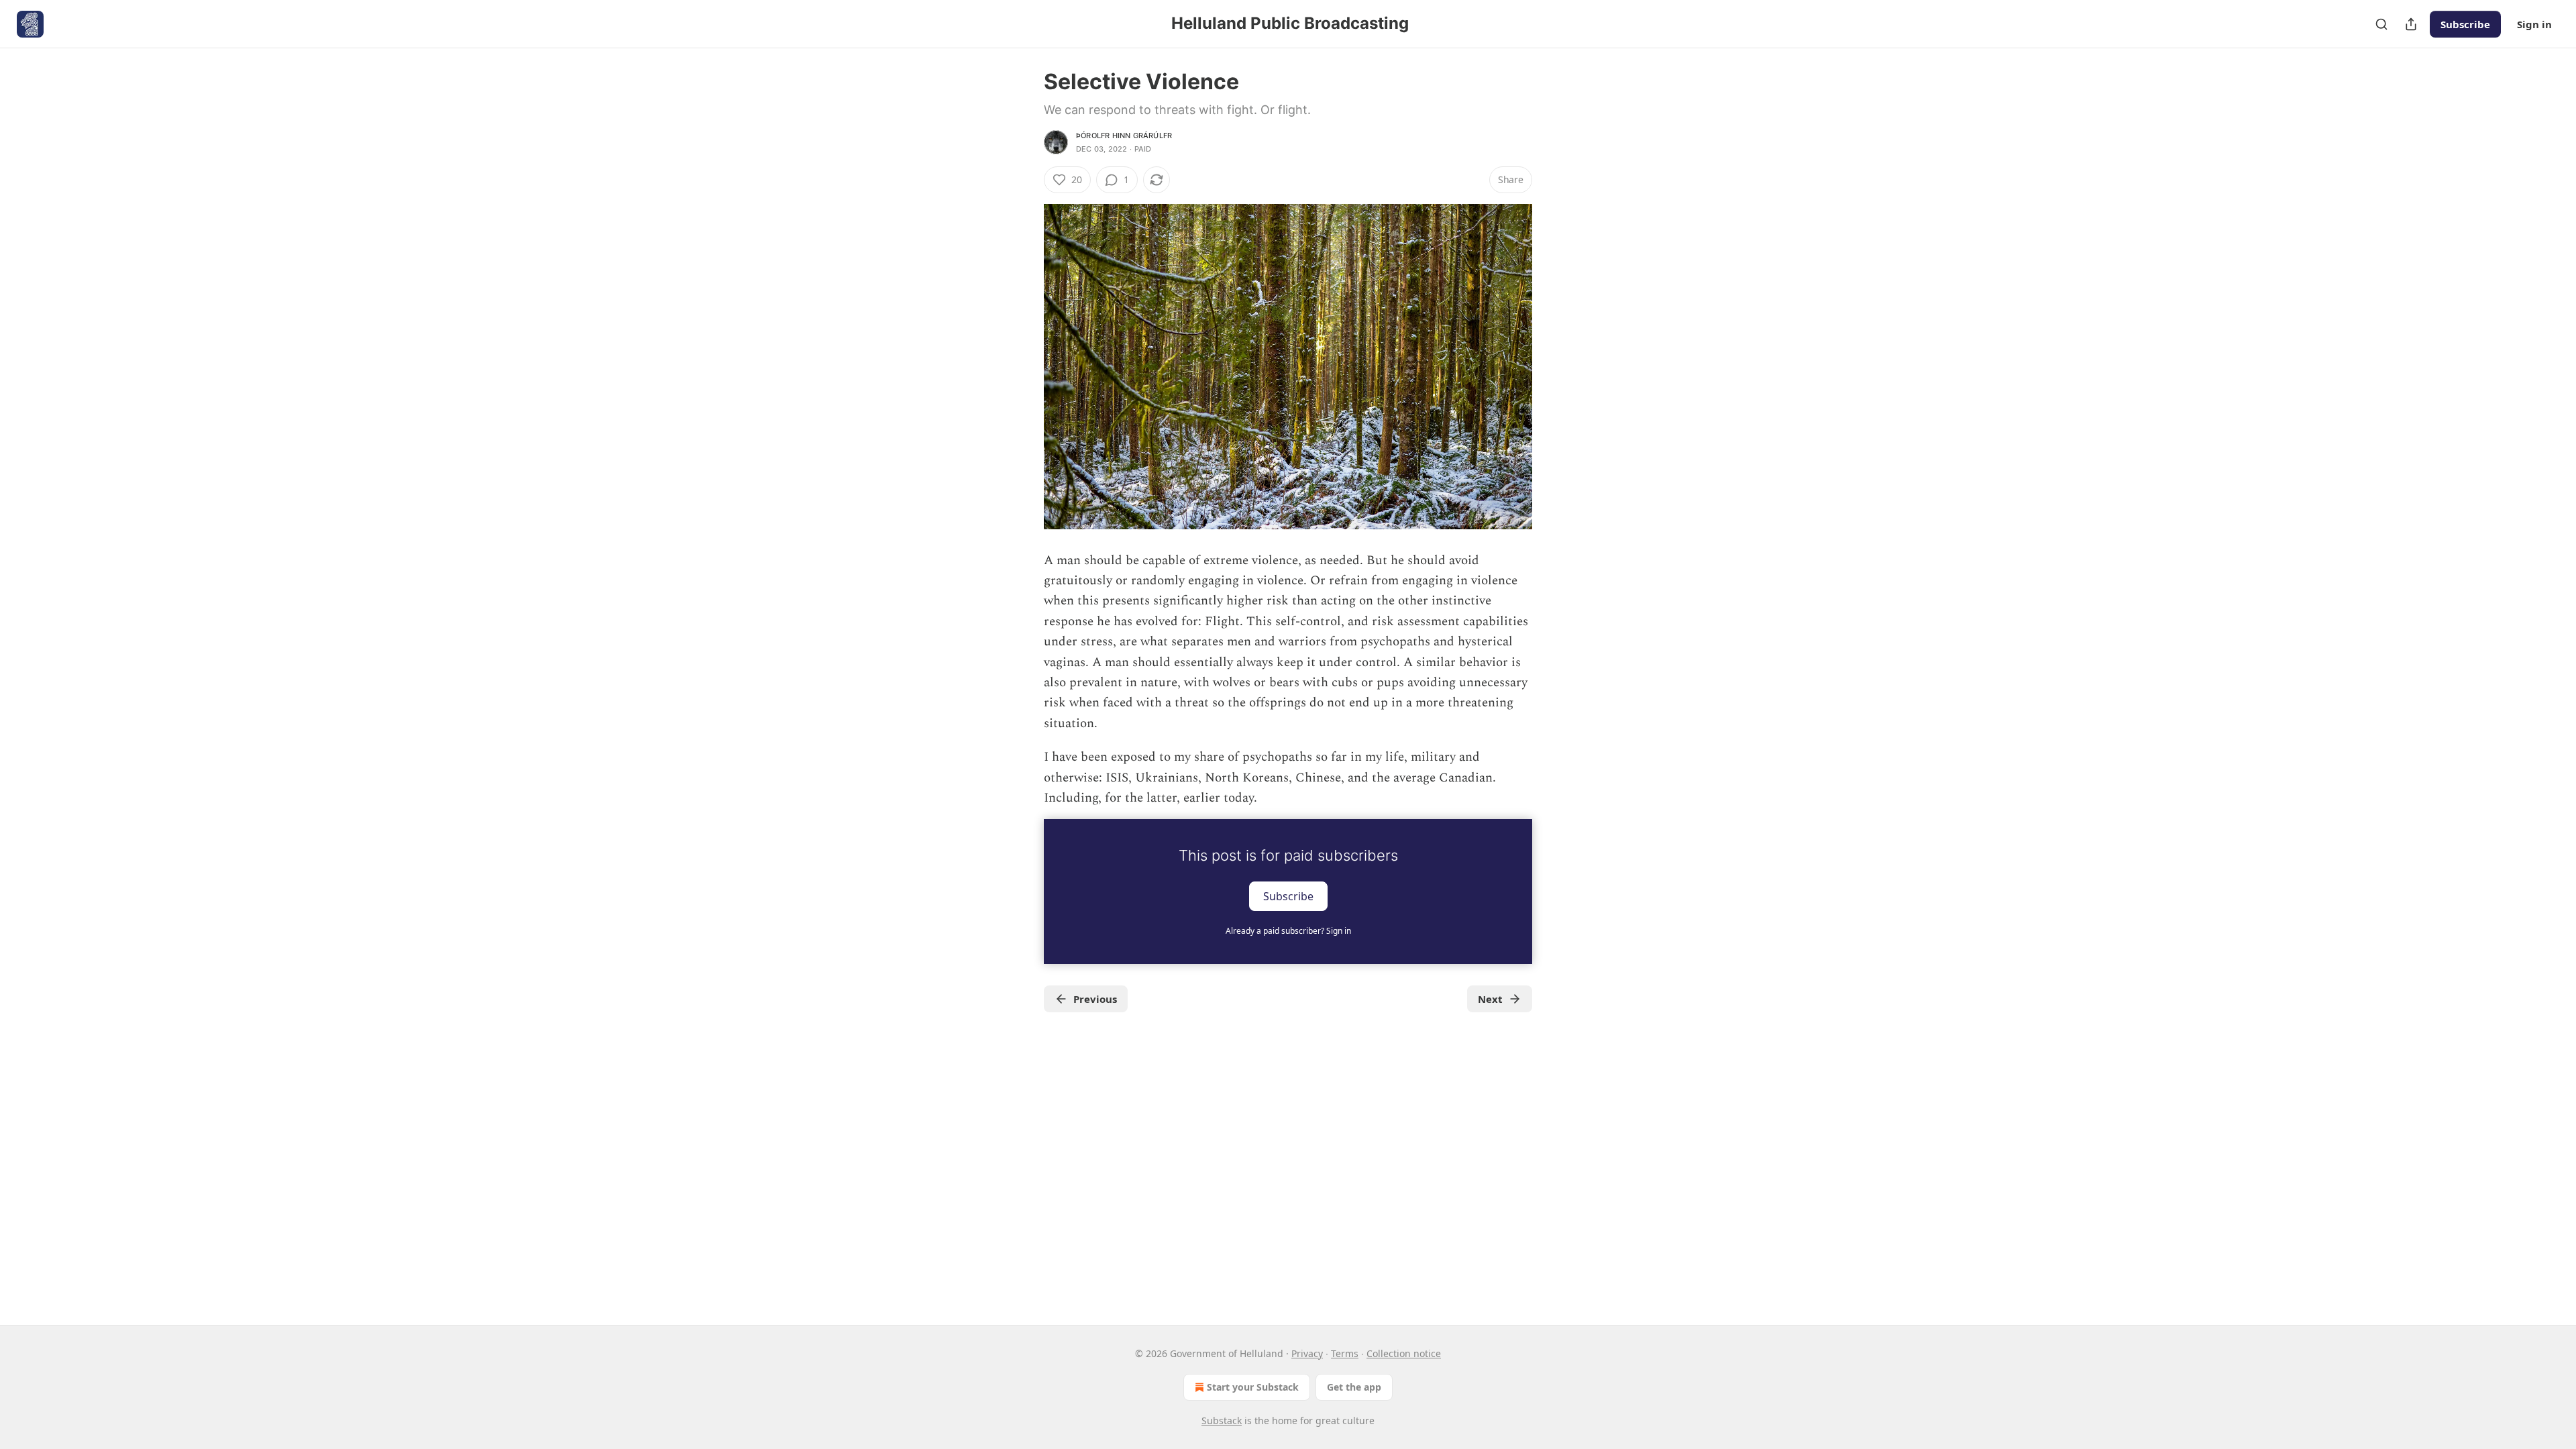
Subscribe (2465, 24)
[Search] (2381, 24)
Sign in (2534, 24)
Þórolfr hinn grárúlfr (1124, 136)
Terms (1345, 1353)
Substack (1222, 1420)
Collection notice (1404, 1353)
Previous (1095, 999)
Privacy (1307, 1353)
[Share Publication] (2411, 24)
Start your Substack (1253, 1387)
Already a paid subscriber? (1288, 931)
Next (1490, 999)
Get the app (1354, 1387)
